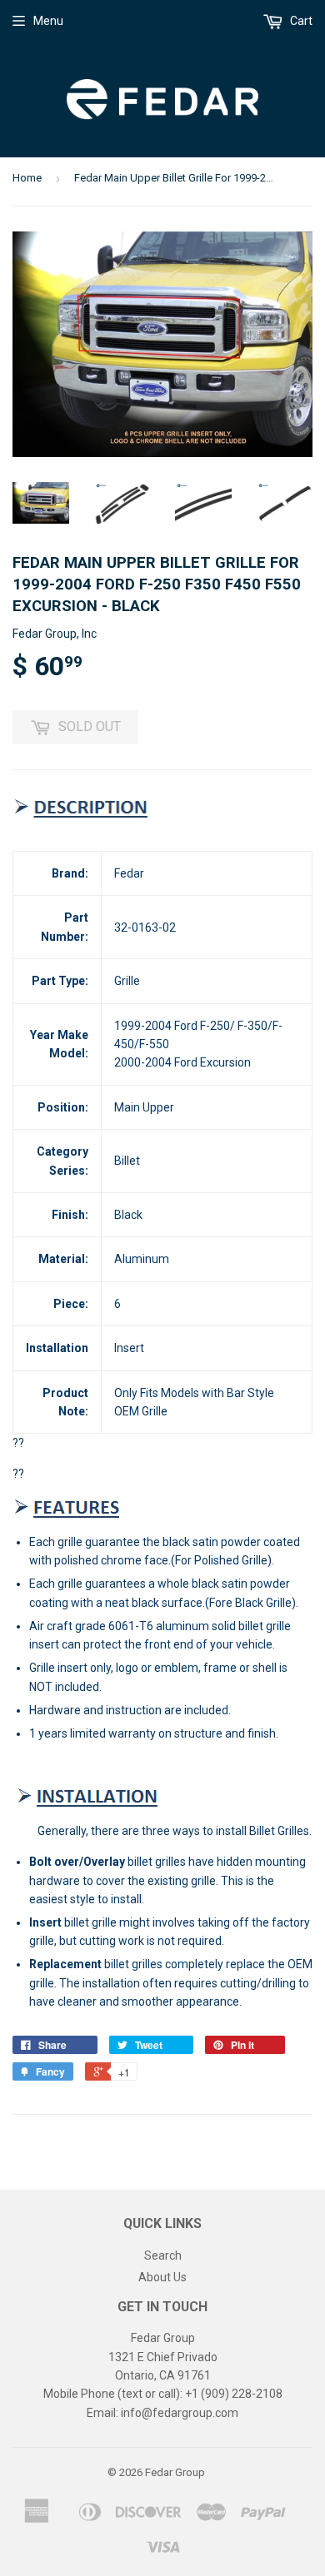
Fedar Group (175, 2472)
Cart (300, 21)
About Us (162, 2277)
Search (163, 2255)
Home (27, 178)
